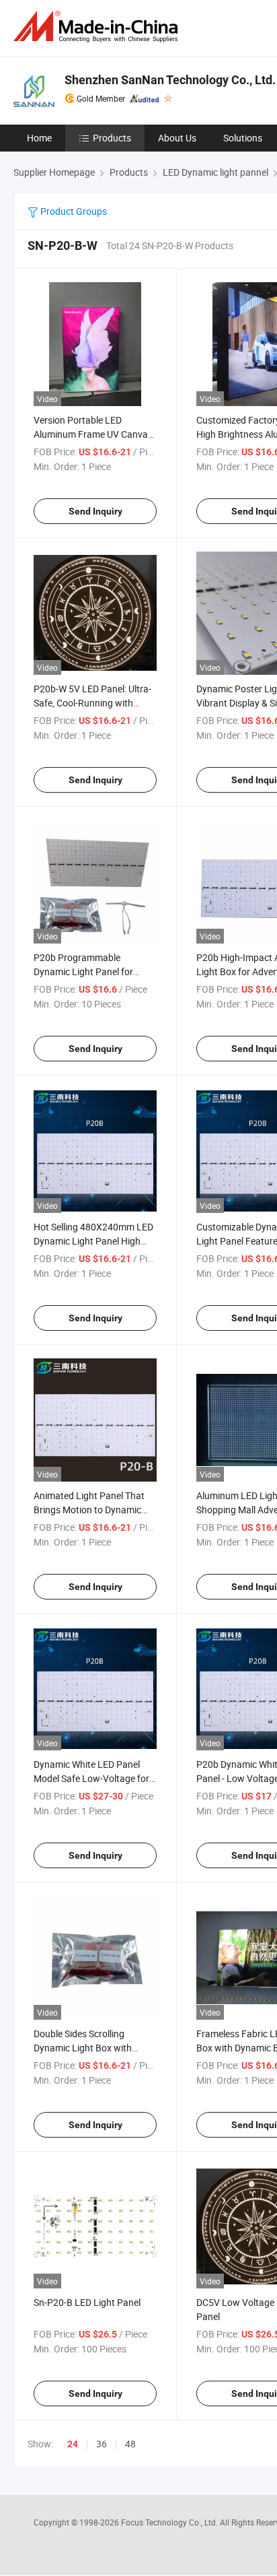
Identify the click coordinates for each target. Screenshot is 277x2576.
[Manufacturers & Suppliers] (98, 27)
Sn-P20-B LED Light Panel (87, 2302)
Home (39, 138)
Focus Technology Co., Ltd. (170, 2522)
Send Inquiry (95, 511)
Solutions (243, 138)
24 (73, 2444)
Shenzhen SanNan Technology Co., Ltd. (170, 80)
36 (102, 2444)
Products (112, 138)
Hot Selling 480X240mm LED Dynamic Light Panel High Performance (93, 1241)
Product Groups (73, 211)
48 (130, 2444)
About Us (177, 138)
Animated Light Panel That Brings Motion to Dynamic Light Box (89, 1510)
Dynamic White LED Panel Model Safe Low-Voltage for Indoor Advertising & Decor (91, 1778)
